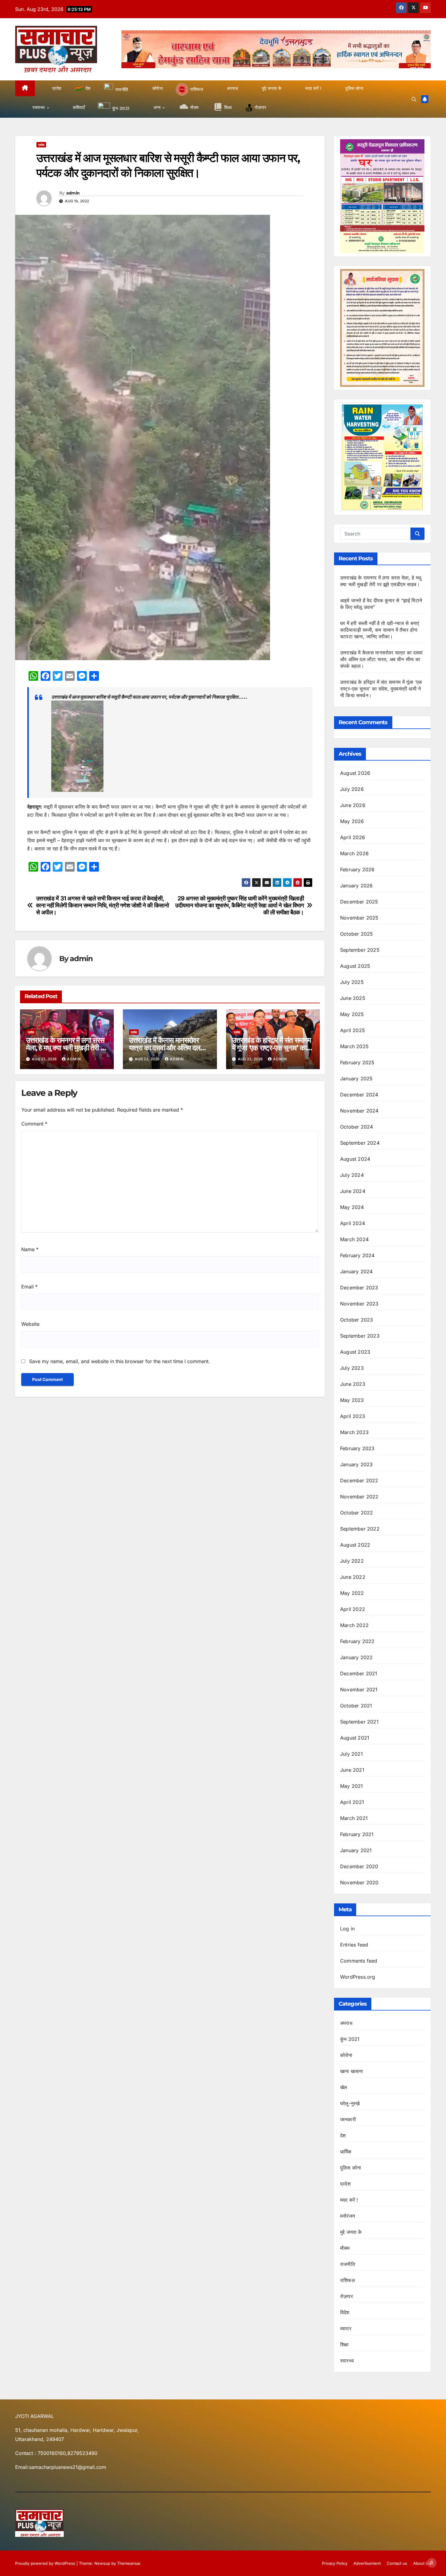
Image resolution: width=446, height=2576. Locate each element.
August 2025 (355, 966)
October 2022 (356, 1513)
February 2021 (357, 1834)
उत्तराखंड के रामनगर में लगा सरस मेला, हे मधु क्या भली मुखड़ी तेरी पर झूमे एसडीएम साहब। (66, 1048)
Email (29, 1287)
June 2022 (353, 1577)
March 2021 (354, 1818)
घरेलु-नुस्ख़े (350, 2103)
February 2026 (357, 869)
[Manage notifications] (432, 2563)
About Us (422, 2563)
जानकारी (348, 2119)
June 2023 (353, 1384)
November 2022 (359, 1497)
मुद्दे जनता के (351, 2232)
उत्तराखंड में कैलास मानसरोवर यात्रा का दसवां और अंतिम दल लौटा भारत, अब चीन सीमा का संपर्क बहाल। (382, 659)
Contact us (397, 2563)
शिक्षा (344, 2345)
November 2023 (359, 1304)
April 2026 (353, 837)
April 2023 (353, 1416)
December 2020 (359, 1866)
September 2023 (360, 1336)
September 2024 (360, 1143)
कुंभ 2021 (350, 2039)
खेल (344, 2087)
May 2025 (352, 1014)
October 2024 (356, 1127)
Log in (347, 1929)
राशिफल (348, 2280)
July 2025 (352, 982)
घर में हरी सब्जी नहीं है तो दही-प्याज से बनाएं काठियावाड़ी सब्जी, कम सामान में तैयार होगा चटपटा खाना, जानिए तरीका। (380, 630)
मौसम (345, 2248)
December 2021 (359, 1673)
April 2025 (353, 1030)
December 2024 (359, 1095)
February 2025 (357, 1062)
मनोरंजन (348, 2216)
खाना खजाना (351, 2071)
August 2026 (355, 773)
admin (73, 193)
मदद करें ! (349, 2200)
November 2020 (359, 1882)
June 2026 (353, 805)
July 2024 (352, 1175)
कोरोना (346, 2055)
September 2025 (360, 950)
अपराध (346, 2023)
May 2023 (352, 1400)
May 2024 (352, 1207)
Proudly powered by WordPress (46, 2563)
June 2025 (353, 998)
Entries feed (354, 1945)
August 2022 (355, 1545)
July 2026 (352, 789)
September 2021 (359, 1722)
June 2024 (353, 1191)
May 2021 (352, 1786)
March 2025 (354, 1046)
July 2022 (352, 1561)
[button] (414, 99)
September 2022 (360, 1529)
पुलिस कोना (351, 2168)
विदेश (345, 2312)
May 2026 (352, 821)
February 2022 (357, 1641)
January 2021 (356, 1850)
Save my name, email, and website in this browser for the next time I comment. (120, 1361)
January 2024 (356, 1271)
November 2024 (359, 1111)
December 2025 (359, 902)
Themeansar (129, 2563)
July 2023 (352, 1368)
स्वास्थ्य (347, 2361)
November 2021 (359, 1690)
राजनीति (348, 2264)
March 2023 (354, 1432)
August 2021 (355, 1738)
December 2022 (359, 1480)
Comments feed (359, 1961)
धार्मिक (346, 2152)
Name (30, 1249)
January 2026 (356, 886)
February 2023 (357, 1448)
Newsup (102, 2563)
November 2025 (359, 918)
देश (343, 2135)
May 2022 (352, 1593)
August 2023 (355, 1352)
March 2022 (354, 1625)
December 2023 (359, 1288)
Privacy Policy (335, 2563)
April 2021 (352, 1802)
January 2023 (356, 1464)
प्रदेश (41, 145)
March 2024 (354, 1239)
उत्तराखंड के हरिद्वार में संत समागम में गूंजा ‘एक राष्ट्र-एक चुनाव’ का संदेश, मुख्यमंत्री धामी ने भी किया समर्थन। (381, 689)
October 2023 (356, 1320)
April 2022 (353, 1609)
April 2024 (353, 1223)
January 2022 (356, 1657)
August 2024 (355, 1159)
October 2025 (356, 934)
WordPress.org (358, 1977)
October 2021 (356, 1706)
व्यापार (346, 2328)
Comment (34, 1124)
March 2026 (354, 853)
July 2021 (351, 1754)
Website (30, 1324)
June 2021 (352, 1770)
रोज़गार (346, 2296)
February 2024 (357, 1255)
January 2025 (356, 1079)
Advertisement (367, 2563)
